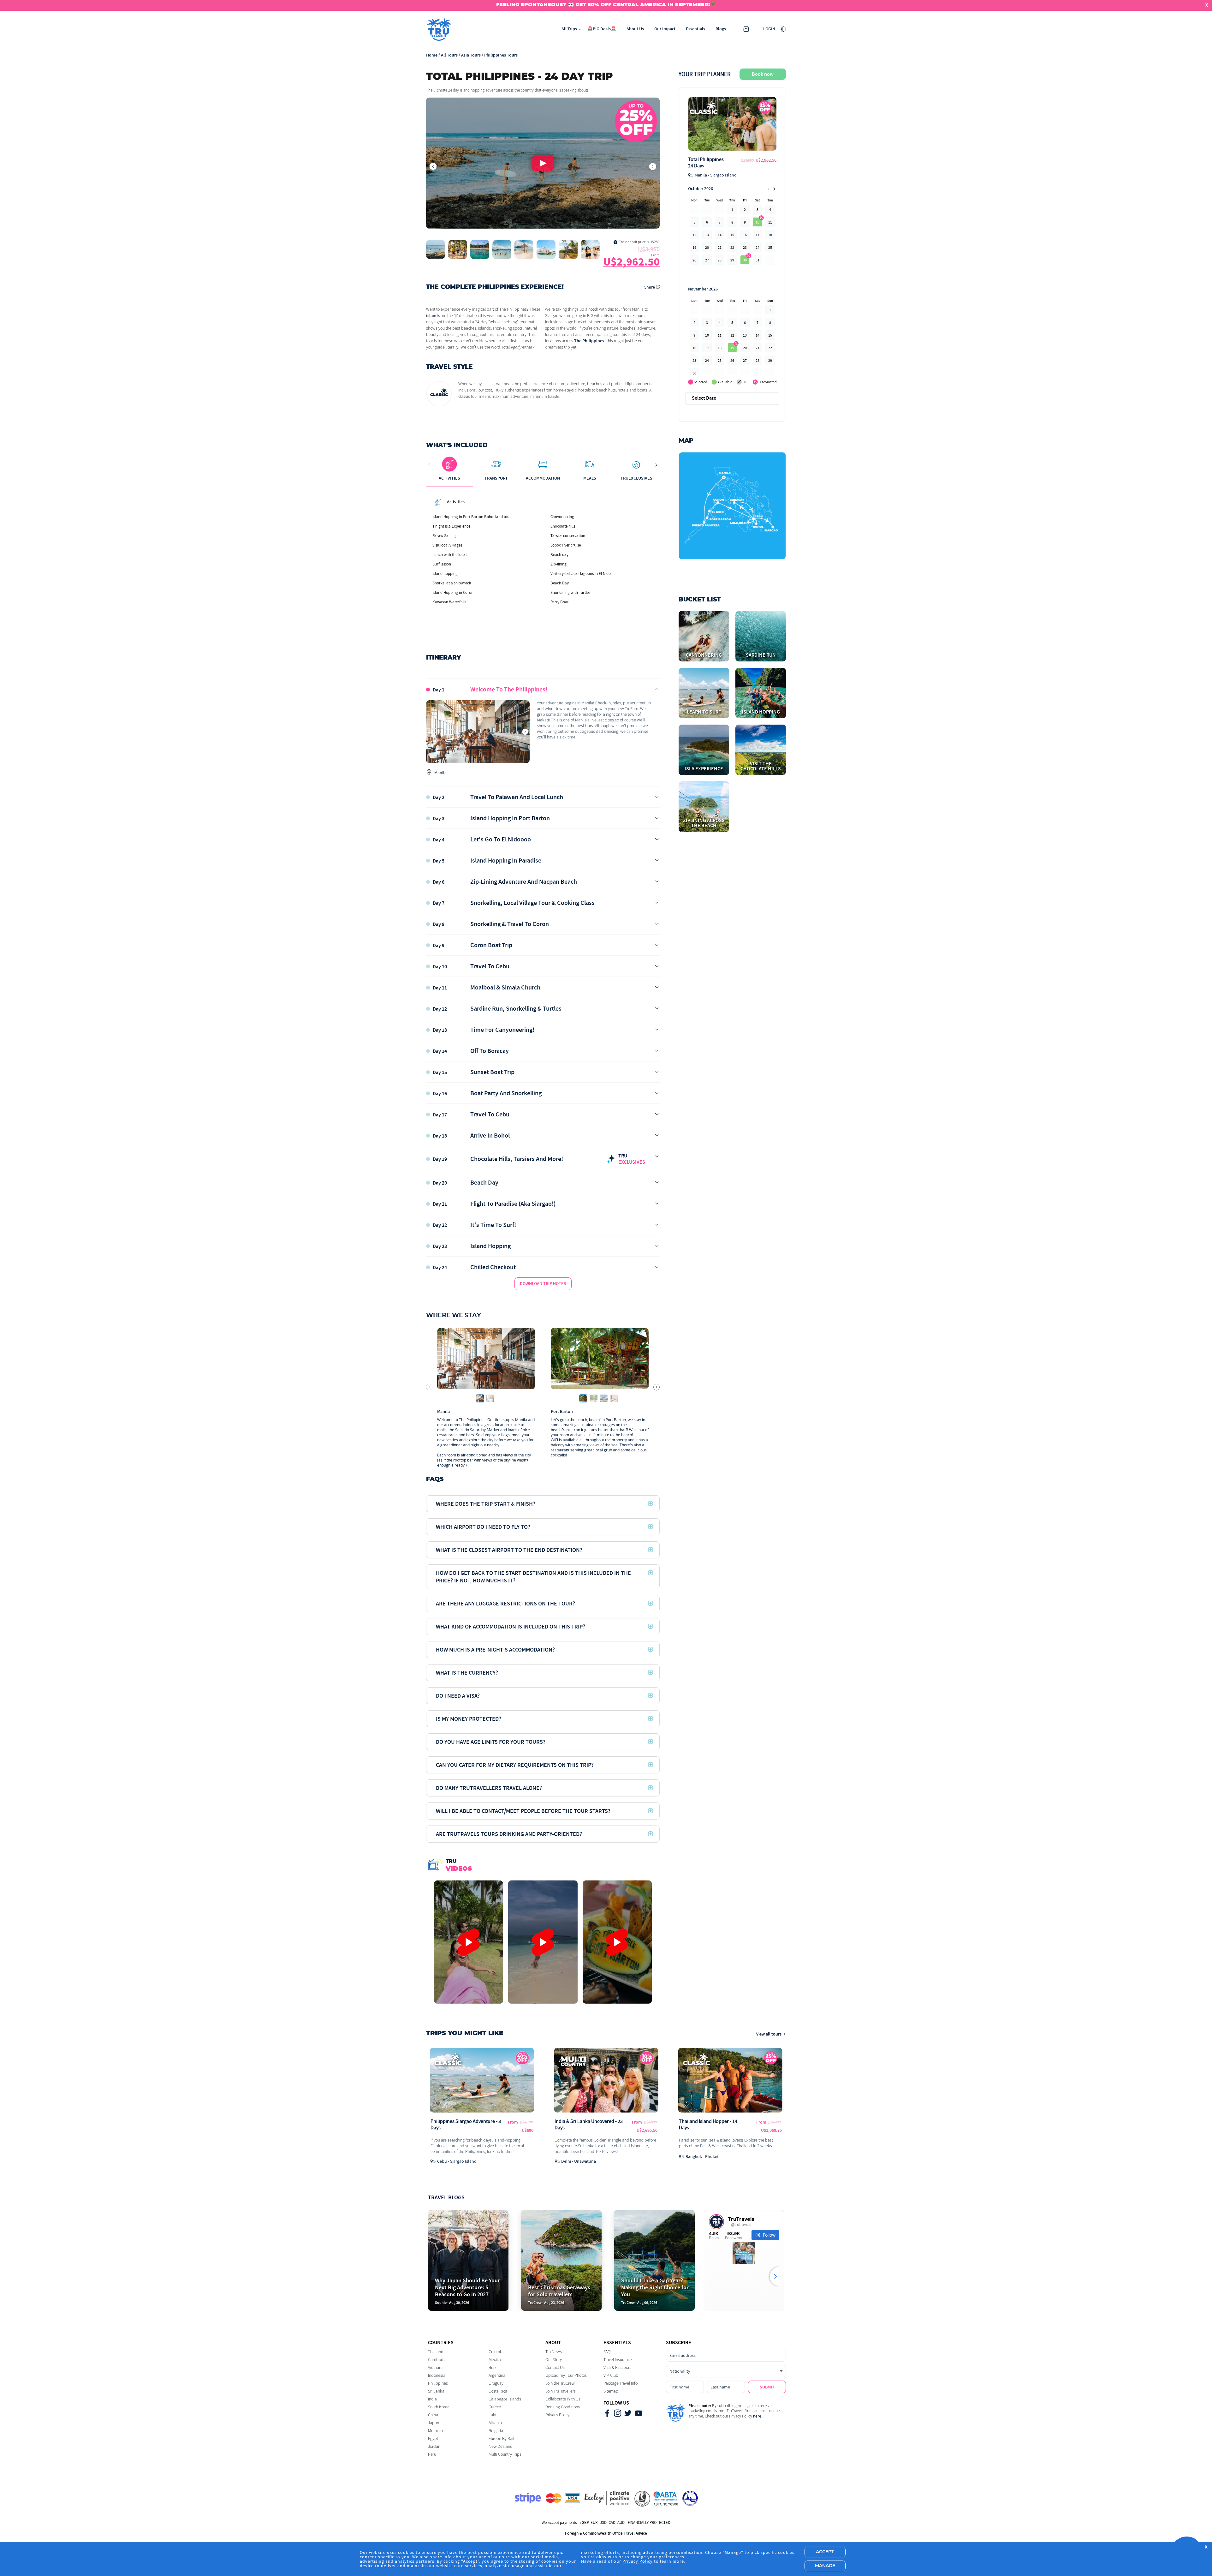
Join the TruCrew (560, 2383)
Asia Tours (471, 55)
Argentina (497, 2375)
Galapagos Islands (505, 2399)
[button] (543, 163)
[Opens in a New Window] (607, 2414)
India (432, 2399)
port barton (562, 1412)
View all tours (769, 2034)
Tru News (554, 2352)
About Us (635, 29)
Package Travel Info (621, 2383)
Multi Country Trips (505, 2454)
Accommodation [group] (543, 478)
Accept (825, 2552)
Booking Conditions (563, 2407)
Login (769, 29)
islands (433, 316)
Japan (434, 2423)
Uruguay (496, 2383)
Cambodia (437, 2360)
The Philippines (589, 341)
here (757, 2416)
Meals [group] (590, 478)
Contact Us (555, 2367)
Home (432, 55)
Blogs (721, 29)
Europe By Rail (501, 2439)
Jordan (434, 2446)
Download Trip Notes (543, 1284)
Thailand (436, 2352)
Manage (825, 2566)
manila (443, 1412)
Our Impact (665, 29)
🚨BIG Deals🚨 (602, 29)
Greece (495, 2407)
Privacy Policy (557, 2415)
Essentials (695, 29)
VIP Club (611, 2375)
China (433, 2415)
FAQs (608, 2352)
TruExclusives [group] (636, 478)
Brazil (493, 2367)
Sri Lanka (436, 2391)
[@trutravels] (716, 2222)
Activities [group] (449, 478)
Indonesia (437, 2375)
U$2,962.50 (631, 262)
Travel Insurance (618, 2360)
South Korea (439, 2407)
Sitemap (611, 2391)
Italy (492, 2415)
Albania (495, 2423)
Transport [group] (496, 478)
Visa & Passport (617, 2367)
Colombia (497, 2352)
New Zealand (501, 2446)
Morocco (435, 2431)
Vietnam (435, 2367)
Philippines (438, 2383)
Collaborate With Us (563, 2399)
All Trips (569, 29)
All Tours (449, 55)
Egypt (433, 2439)
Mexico (495, 2360)
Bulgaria (496, 2431)
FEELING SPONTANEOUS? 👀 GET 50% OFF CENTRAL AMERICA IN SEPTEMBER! (603, 5)
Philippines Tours (501, 55)
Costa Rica (498, 2391)
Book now (763, 74)
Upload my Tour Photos (566, 2375)
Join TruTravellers (561, 2391)
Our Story (554, 2360)
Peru (432, 2454)
